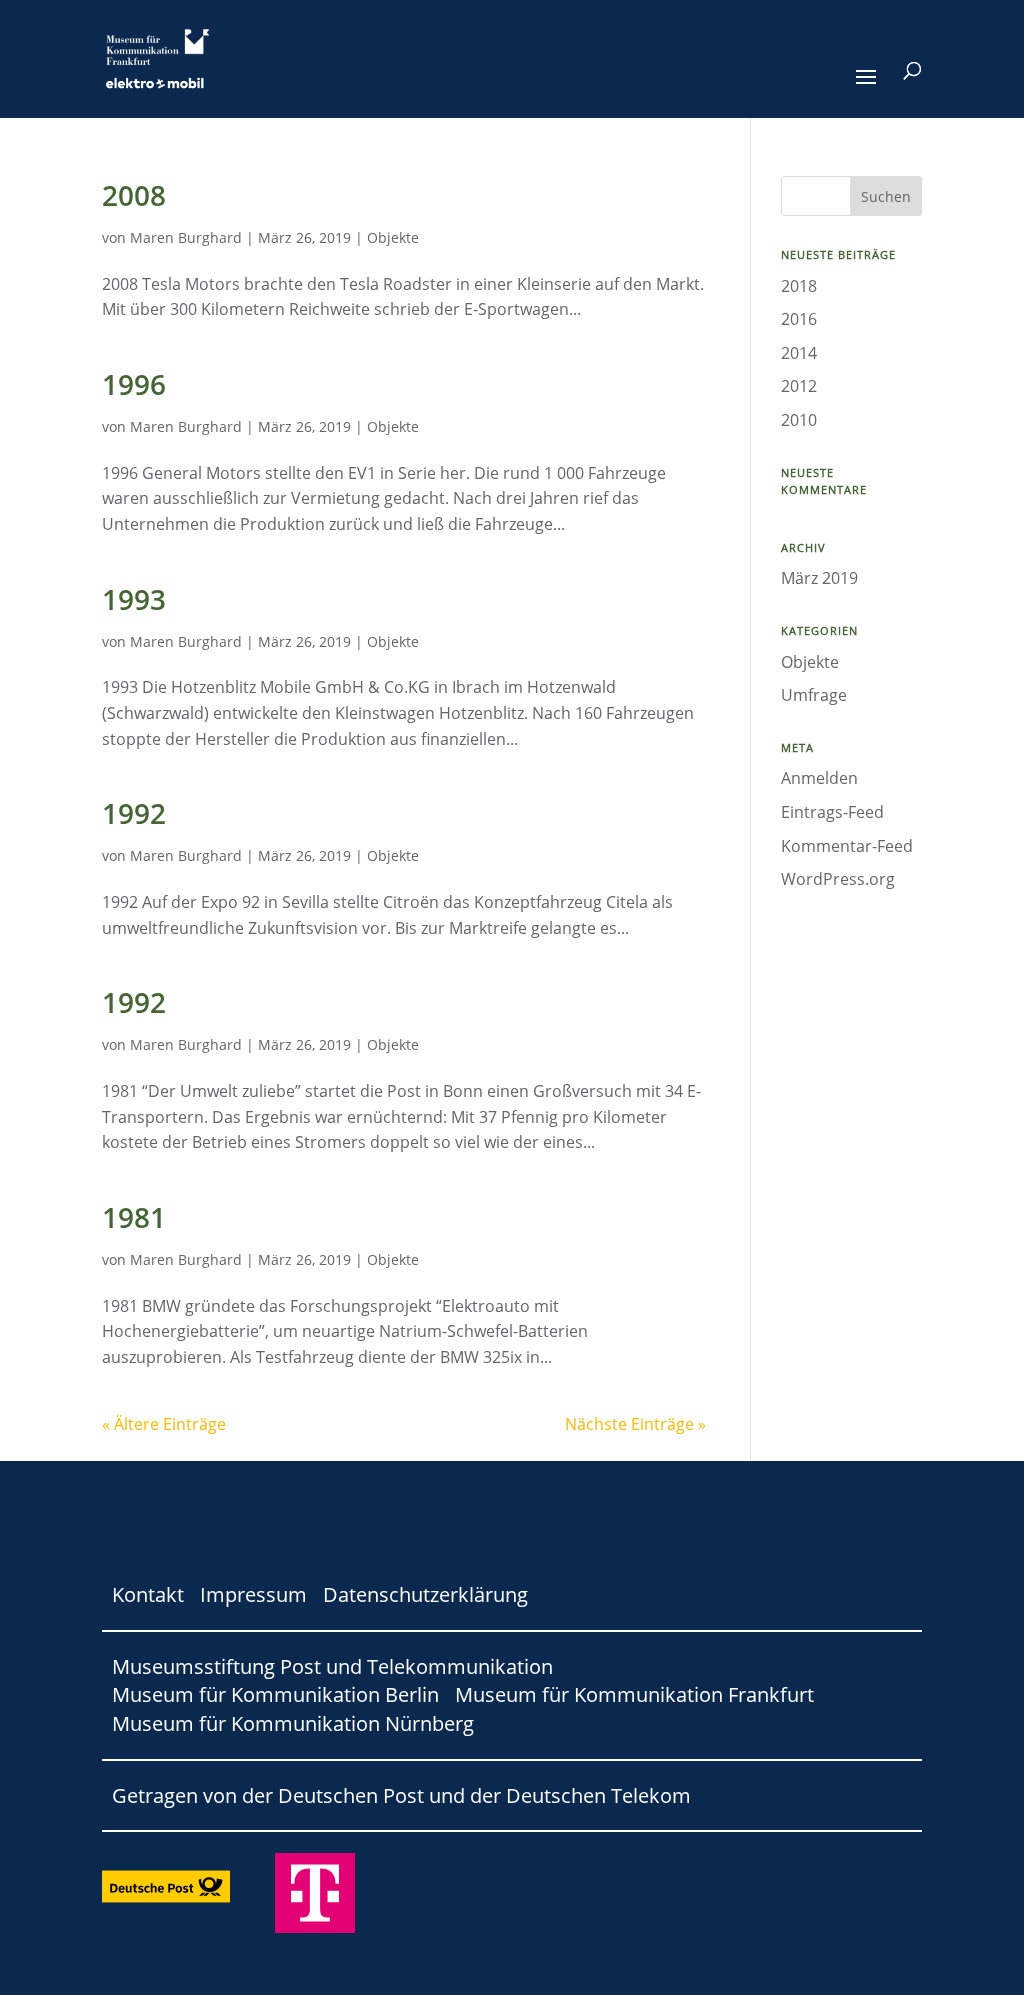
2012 (799, 386)
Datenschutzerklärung (425, 1594)
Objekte (393, 237)
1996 (134, 384)
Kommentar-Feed (847, 846)
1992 (134, 813)
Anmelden (819, 778)
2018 (799, 286)
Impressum (253, 1594)
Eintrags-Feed (832, 812)
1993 (134, 599)
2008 (134, 195)
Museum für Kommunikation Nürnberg (293, 1723)
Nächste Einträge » (635, 1424)
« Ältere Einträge (164, 1424)
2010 (799, 420)
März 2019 (819, 578)
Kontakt (148, 1594)
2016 (799, 319)
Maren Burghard (186, 237)
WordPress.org (838, 879)
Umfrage (814, 695)
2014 (799, 353)
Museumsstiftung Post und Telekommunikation (332, 1666)
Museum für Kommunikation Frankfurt (634, 1694)
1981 (134, 1217)
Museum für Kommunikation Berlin (275, 1694)
